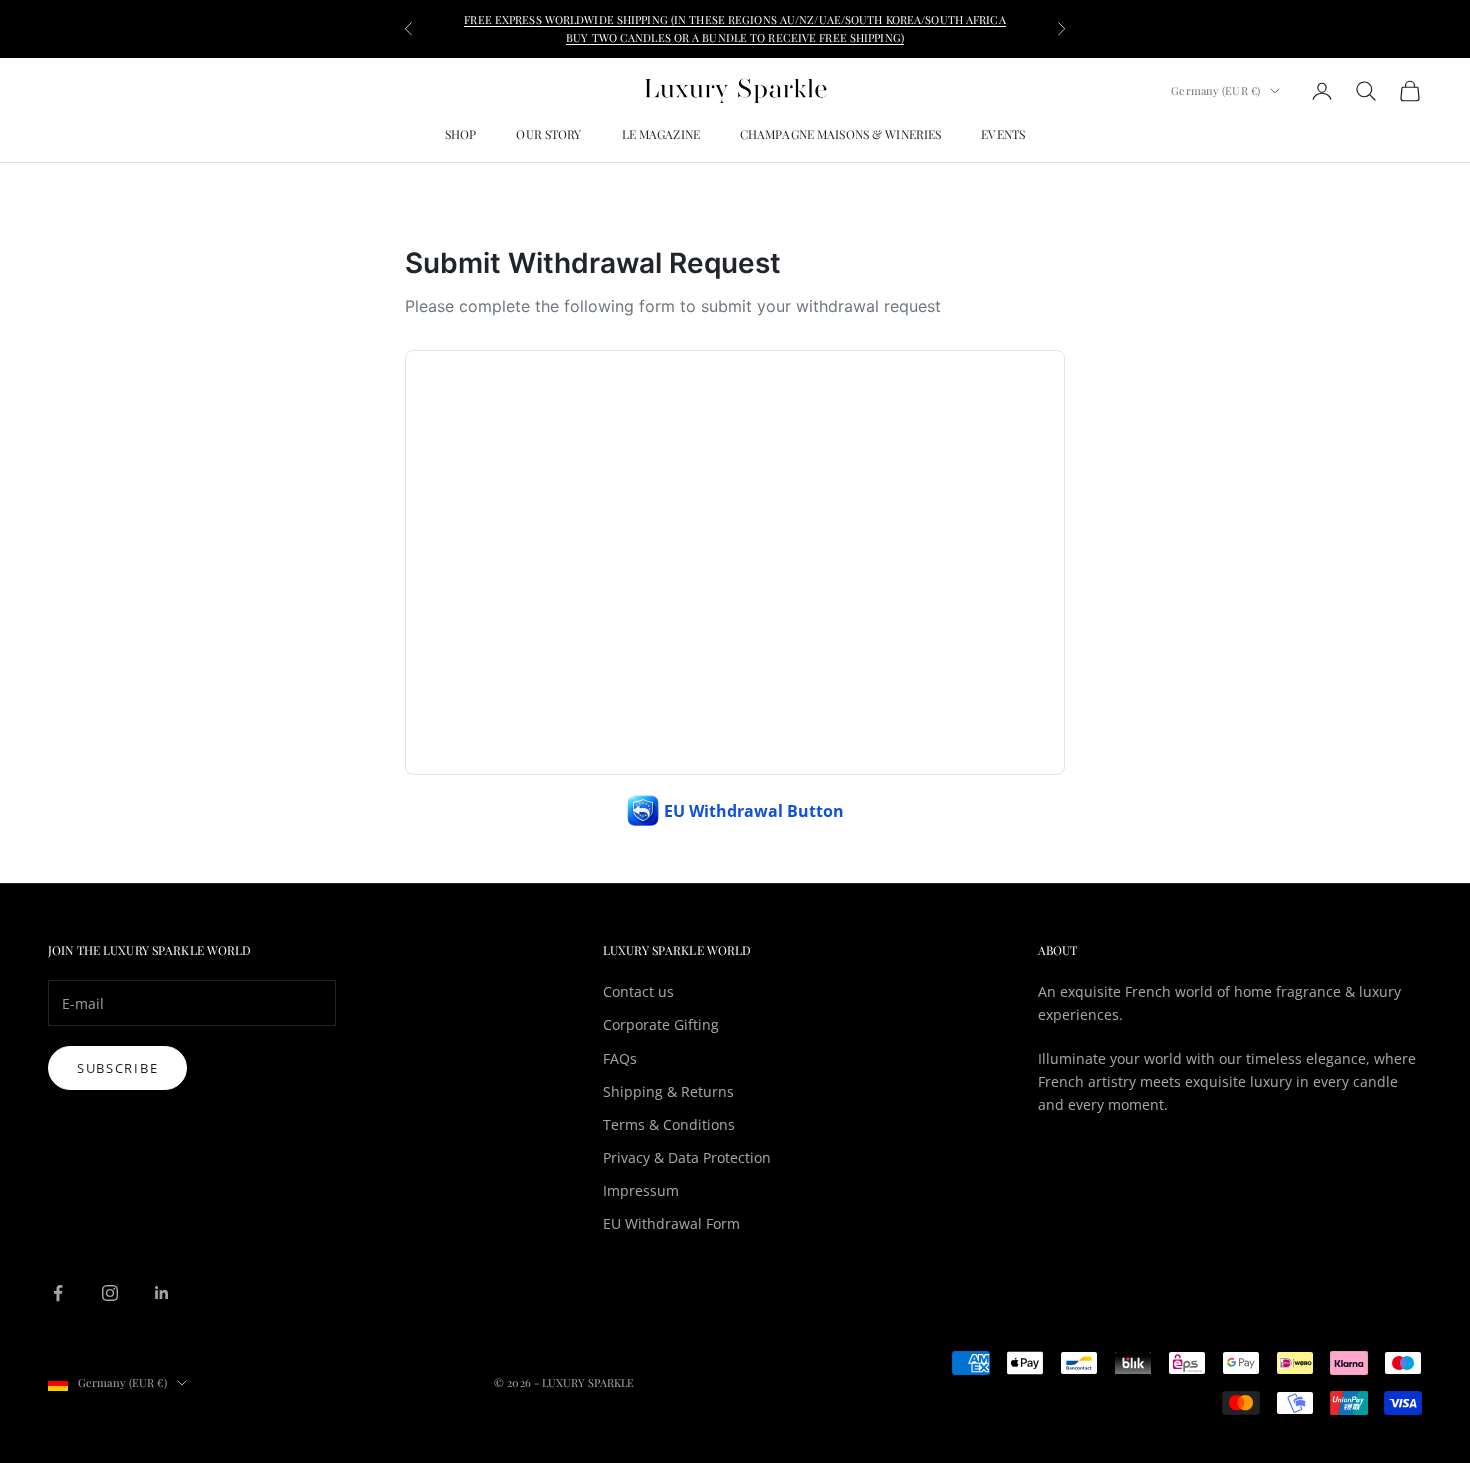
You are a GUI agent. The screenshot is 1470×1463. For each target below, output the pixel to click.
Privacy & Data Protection (687, 1157)
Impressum (641, 1190)
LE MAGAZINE (661, 134)
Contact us (638, 991)
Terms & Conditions (669, 1124)
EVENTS (1003, 134)
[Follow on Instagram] (110, 1293)
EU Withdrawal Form (671, 1223)
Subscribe (117, 1068)
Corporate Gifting (661, 1024)
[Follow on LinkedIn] (162, 1293)
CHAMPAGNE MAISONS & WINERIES (840, 134)
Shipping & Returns (668, 1091)
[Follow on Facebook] (58, 1293)
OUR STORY (548, 134)
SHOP (460, 134)
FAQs (620, 1058)
